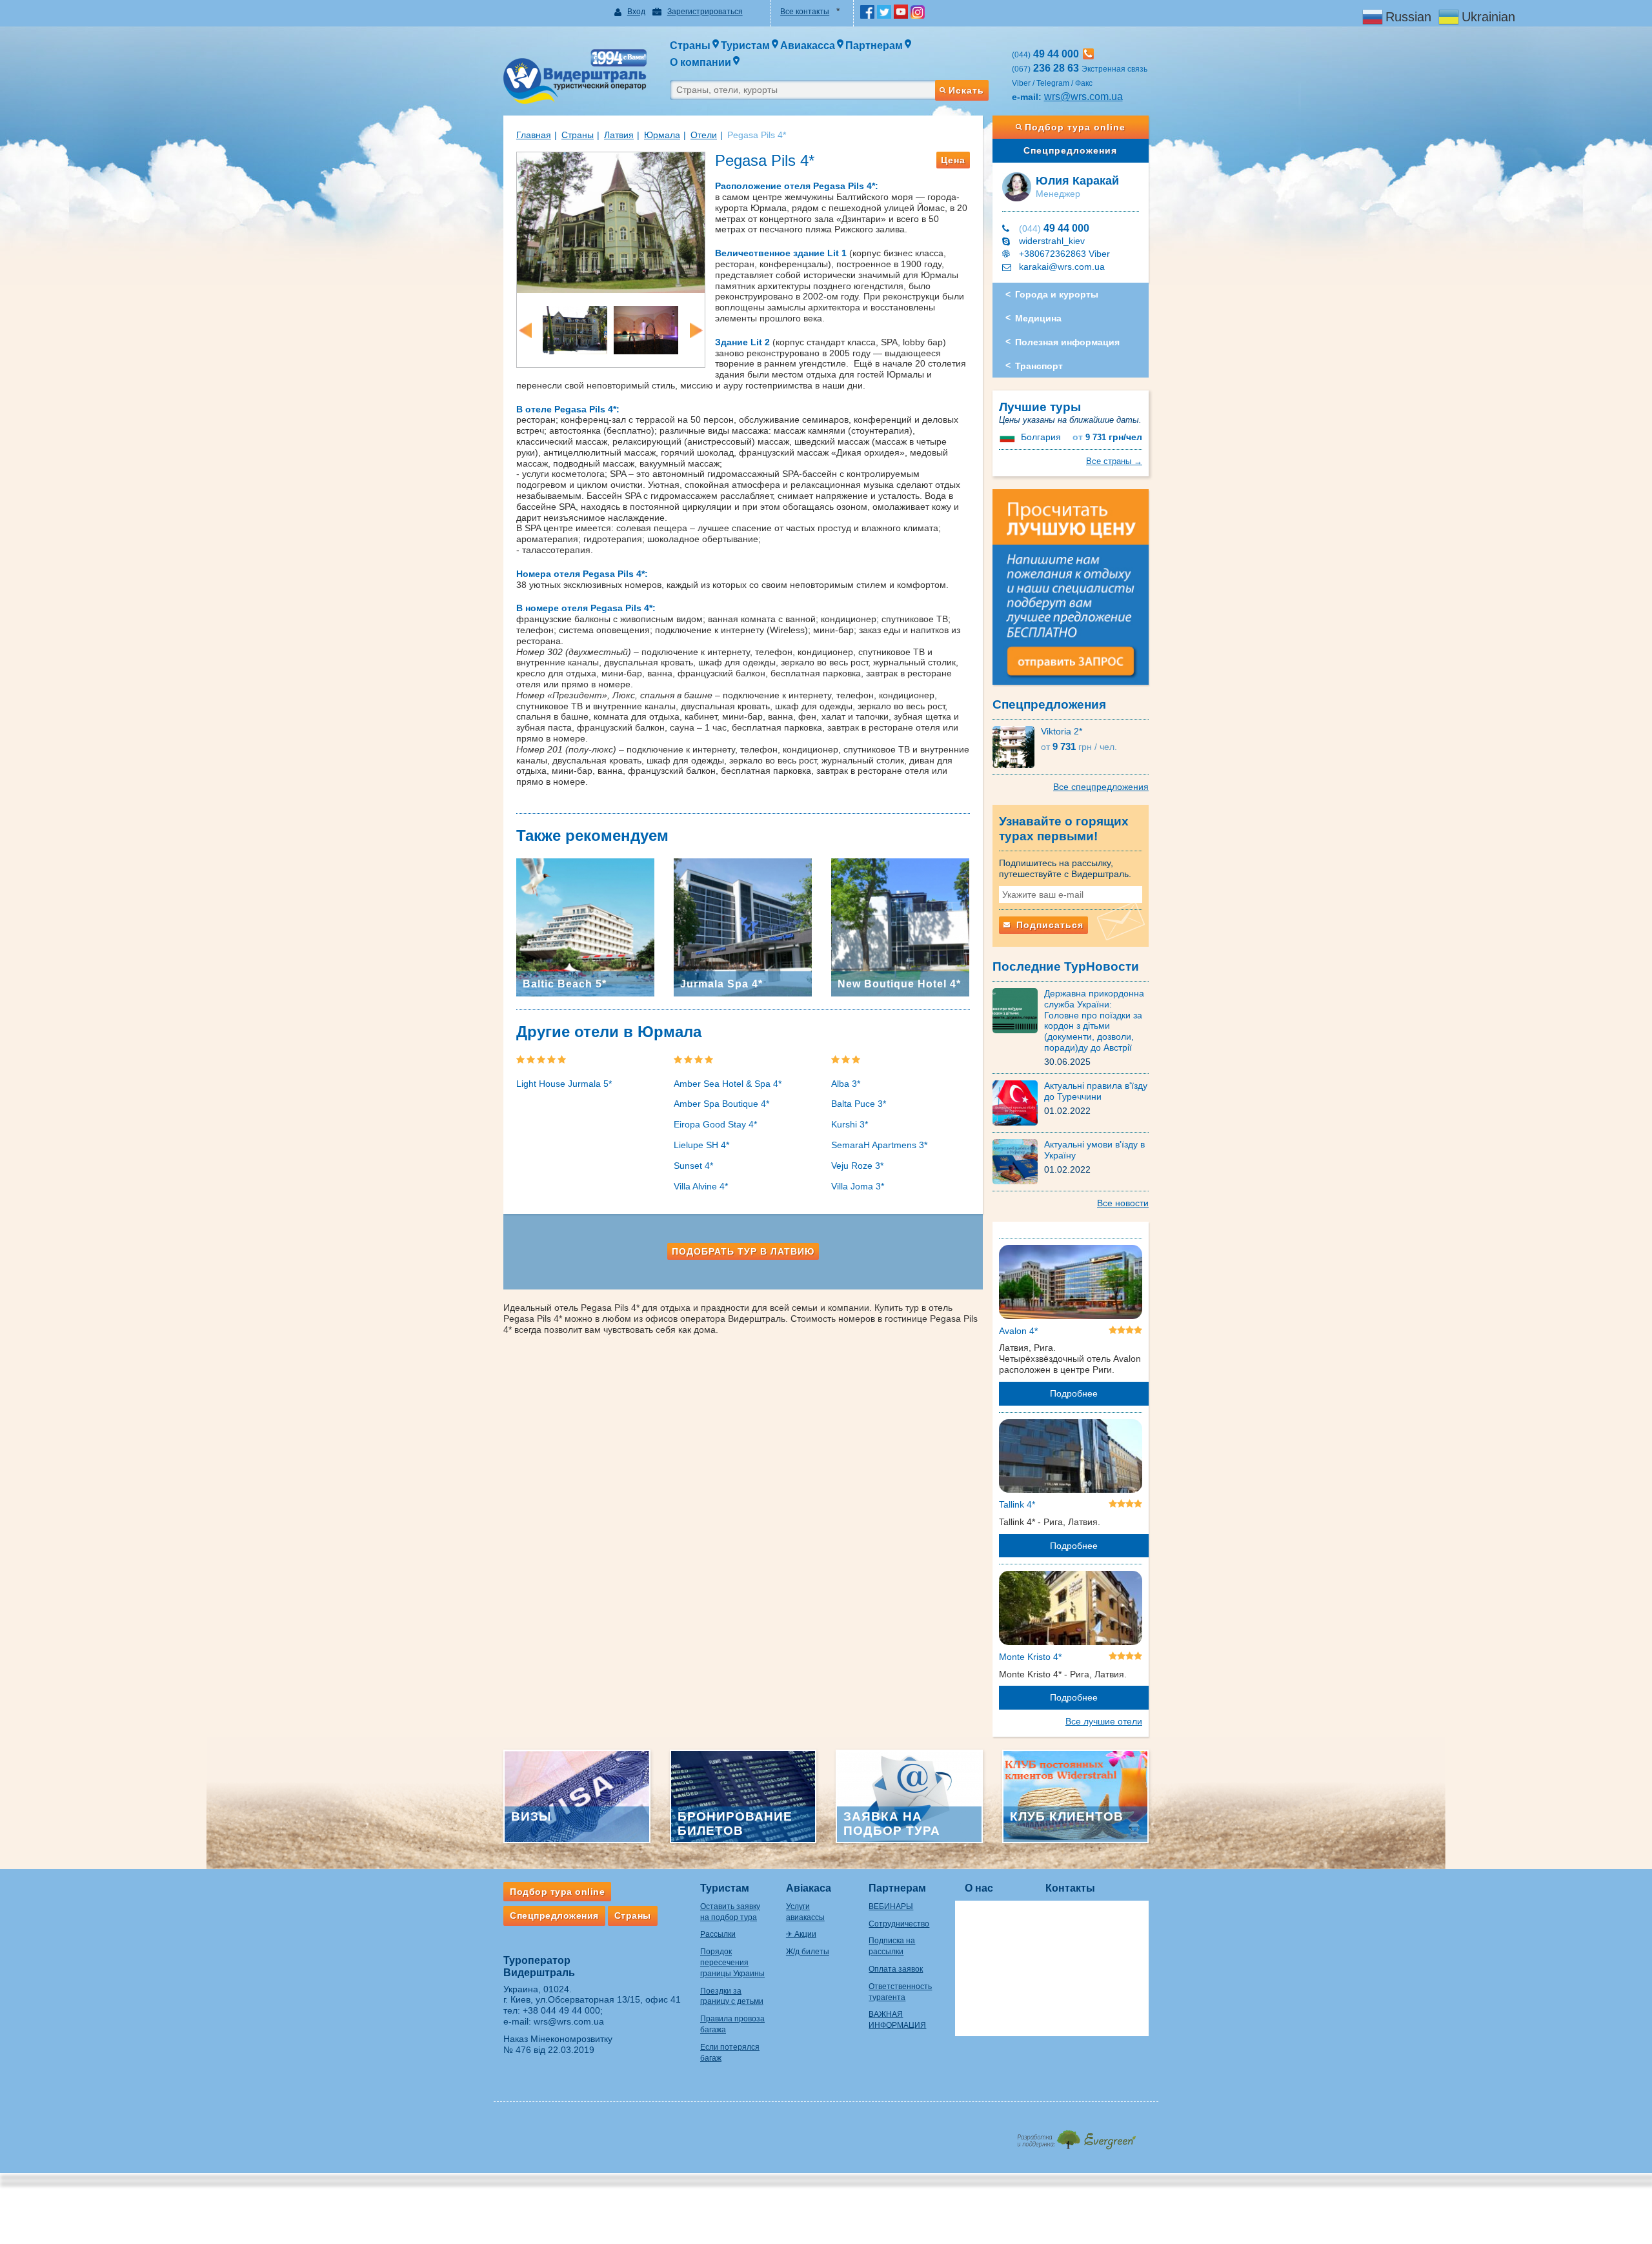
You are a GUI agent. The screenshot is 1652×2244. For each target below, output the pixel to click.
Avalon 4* (1018, 1331)
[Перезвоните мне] (1088, 54)
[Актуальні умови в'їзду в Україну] (1018, 1161)
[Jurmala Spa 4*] (743, 927)
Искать (966, 90)
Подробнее (1074, 1393)
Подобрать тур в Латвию (743, 1251)
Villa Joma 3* (858, 1186)
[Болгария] (1009, 437)
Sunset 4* (693, 1166)
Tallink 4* (1017, 1504)
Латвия (619, 135)
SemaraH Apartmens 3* (879, 1145)
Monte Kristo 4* (1030, 1657)
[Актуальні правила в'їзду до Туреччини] (1018, 1102)
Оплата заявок (896, 1969)
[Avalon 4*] (1071, 1284)
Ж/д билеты (808, 1952)
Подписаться (1048, 925)
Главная (534, 135)
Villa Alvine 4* (701, 1186)
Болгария (1041, 437)
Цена (953, 160)
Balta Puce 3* (859, 1104)
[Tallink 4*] (1071, 1459)
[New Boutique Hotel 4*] (900, 927)
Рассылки (718, 1934)
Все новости (1123, 1203)
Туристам (725, 1888)
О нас (979, 1888)
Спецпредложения (1070, 150)
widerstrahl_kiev (1052, 241)
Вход (636, 12)
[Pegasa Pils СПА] (646, 329)
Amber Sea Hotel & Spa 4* (728, 1084)
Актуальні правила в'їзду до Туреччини (1096, 1091)
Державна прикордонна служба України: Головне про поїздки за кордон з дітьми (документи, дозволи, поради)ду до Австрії (1094, 1020)
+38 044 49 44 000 (561, 2010)
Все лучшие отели (1104, 1721)
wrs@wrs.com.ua (1083, 96)
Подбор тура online (1075, 127)
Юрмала (662, 135)
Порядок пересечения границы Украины (732, 1963)
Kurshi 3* (850, 1124)
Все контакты (805, 12)
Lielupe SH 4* (701, 1145)
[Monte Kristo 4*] (1071, 1610)
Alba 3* (846, 1084)
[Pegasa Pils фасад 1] (611, 221)
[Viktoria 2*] (1017, 746)
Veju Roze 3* (857, 1166)
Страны (578, 135)
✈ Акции (801, 1934)
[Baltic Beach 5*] (585, 927)
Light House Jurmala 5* (564, 1084)
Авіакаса (809, 1888)
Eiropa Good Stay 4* (715, 1124)
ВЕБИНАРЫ (891, 1906)
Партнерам (897, 1888)
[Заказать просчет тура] (1071, 592)
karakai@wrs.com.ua (1062, 267)
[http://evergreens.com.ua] (1076, 2136)
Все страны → (1114, 461)
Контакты (1070, 1888)
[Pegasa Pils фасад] (575, 329)
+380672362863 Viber (1064, 254)
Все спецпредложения (1101, 787)
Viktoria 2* (1062, 731)
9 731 (1107, 437)
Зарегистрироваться (705, 12)
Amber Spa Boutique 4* (721, 1104)
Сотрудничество (899, 1924)
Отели (704, 135)
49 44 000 (1054, 228)
